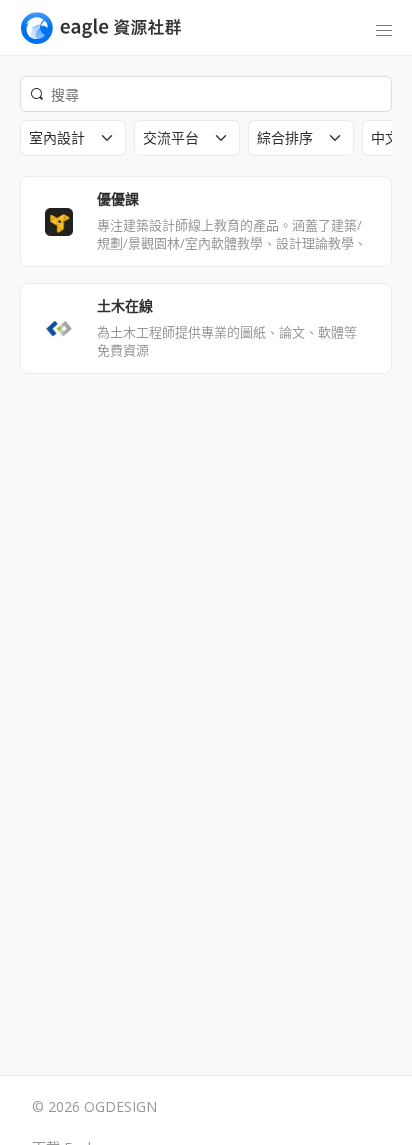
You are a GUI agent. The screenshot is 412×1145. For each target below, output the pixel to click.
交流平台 (171, 137)
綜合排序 (285, 137)
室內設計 (57, 137)
